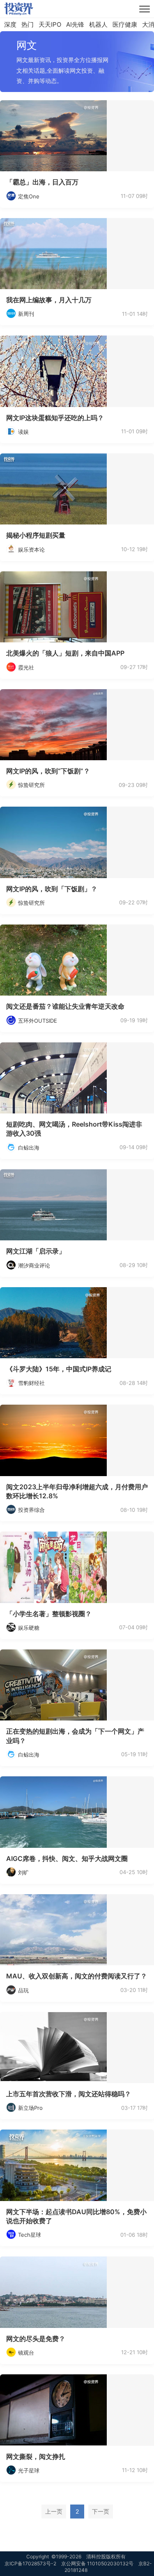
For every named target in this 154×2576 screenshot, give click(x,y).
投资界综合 (31, 1510)
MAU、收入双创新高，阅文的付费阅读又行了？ (77, 1976)
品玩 (23, 1990)
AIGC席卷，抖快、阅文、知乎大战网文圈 (67, 1858)
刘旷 (23, 1872)
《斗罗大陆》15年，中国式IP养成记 (59, 1369)
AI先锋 (75, 24)
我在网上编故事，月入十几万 (49, 300)
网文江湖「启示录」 (36, 1251)
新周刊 (26, 314)
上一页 (54, 2511)
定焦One (29, 196)
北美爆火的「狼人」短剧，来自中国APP (65, 653)
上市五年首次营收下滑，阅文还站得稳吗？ (69, 2094)
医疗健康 (125, 24)
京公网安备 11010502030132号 (97, 2563)
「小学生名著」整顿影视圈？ (49, 1614)
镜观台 (26, 2353)
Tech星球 (30, 2235)
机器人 (98, 24)
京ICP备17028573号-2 (30, 2563)
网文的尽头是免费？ (36, 2339)
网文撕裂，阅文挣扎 (36, 2456)
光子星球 (29, 2470)
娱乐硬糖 (29, 1628)
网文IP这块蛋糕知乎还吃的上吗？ (55, 418)
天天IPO (50, 24)
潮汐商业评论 (34, 1265)
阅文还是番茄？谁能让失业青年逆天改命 (65, 1006)
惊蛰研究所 (31, 785)
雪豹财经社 (31, 1383)
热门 (28, 24)
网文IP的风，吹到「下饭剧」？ (52, 889)
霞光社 (26, 667)
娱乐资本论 (31, 550)
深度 (10, 24)
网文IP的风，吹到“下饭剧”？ (48, 771)
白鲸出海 (29, 1148)
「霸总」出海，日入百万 (42, 182)
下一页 (101, 2511)
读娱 (23, 432)
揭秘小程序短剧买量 (36, 535)
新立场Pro (30, 2108)
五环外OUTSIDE (38, 1021)
